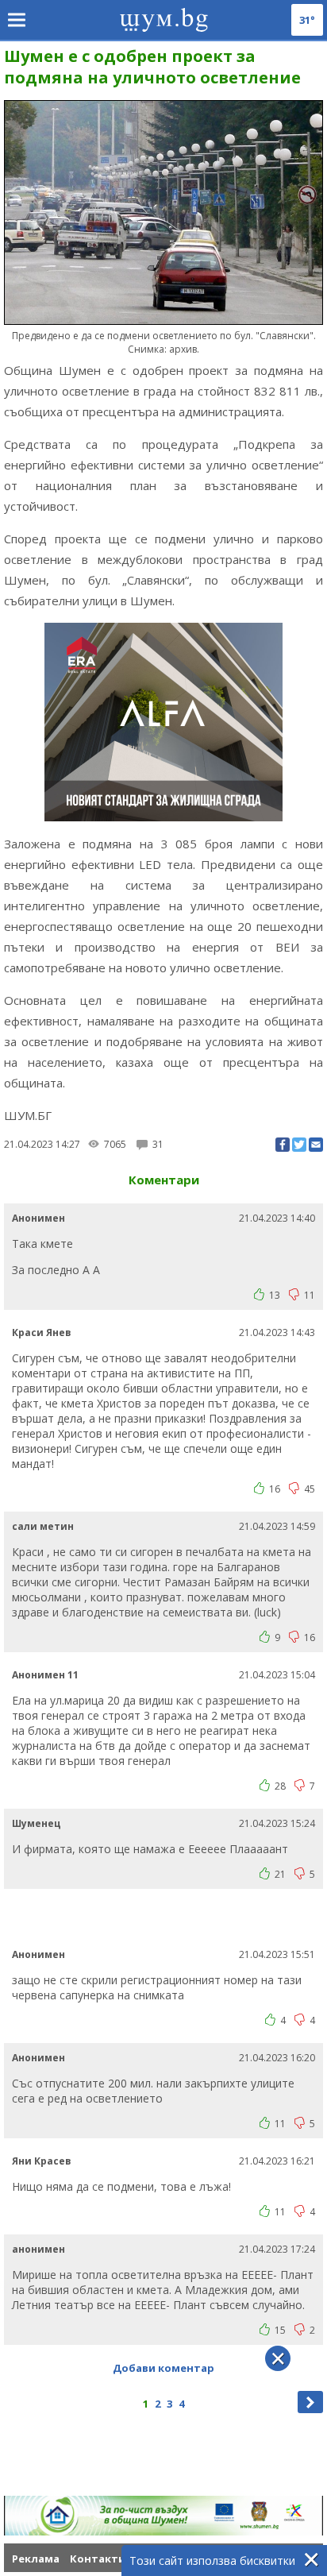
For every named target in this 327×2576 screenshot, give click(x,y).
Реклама (36, 2559)
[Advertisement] (165, 1917)
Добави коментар (163, 2368)
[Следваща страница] (310, 2402)
